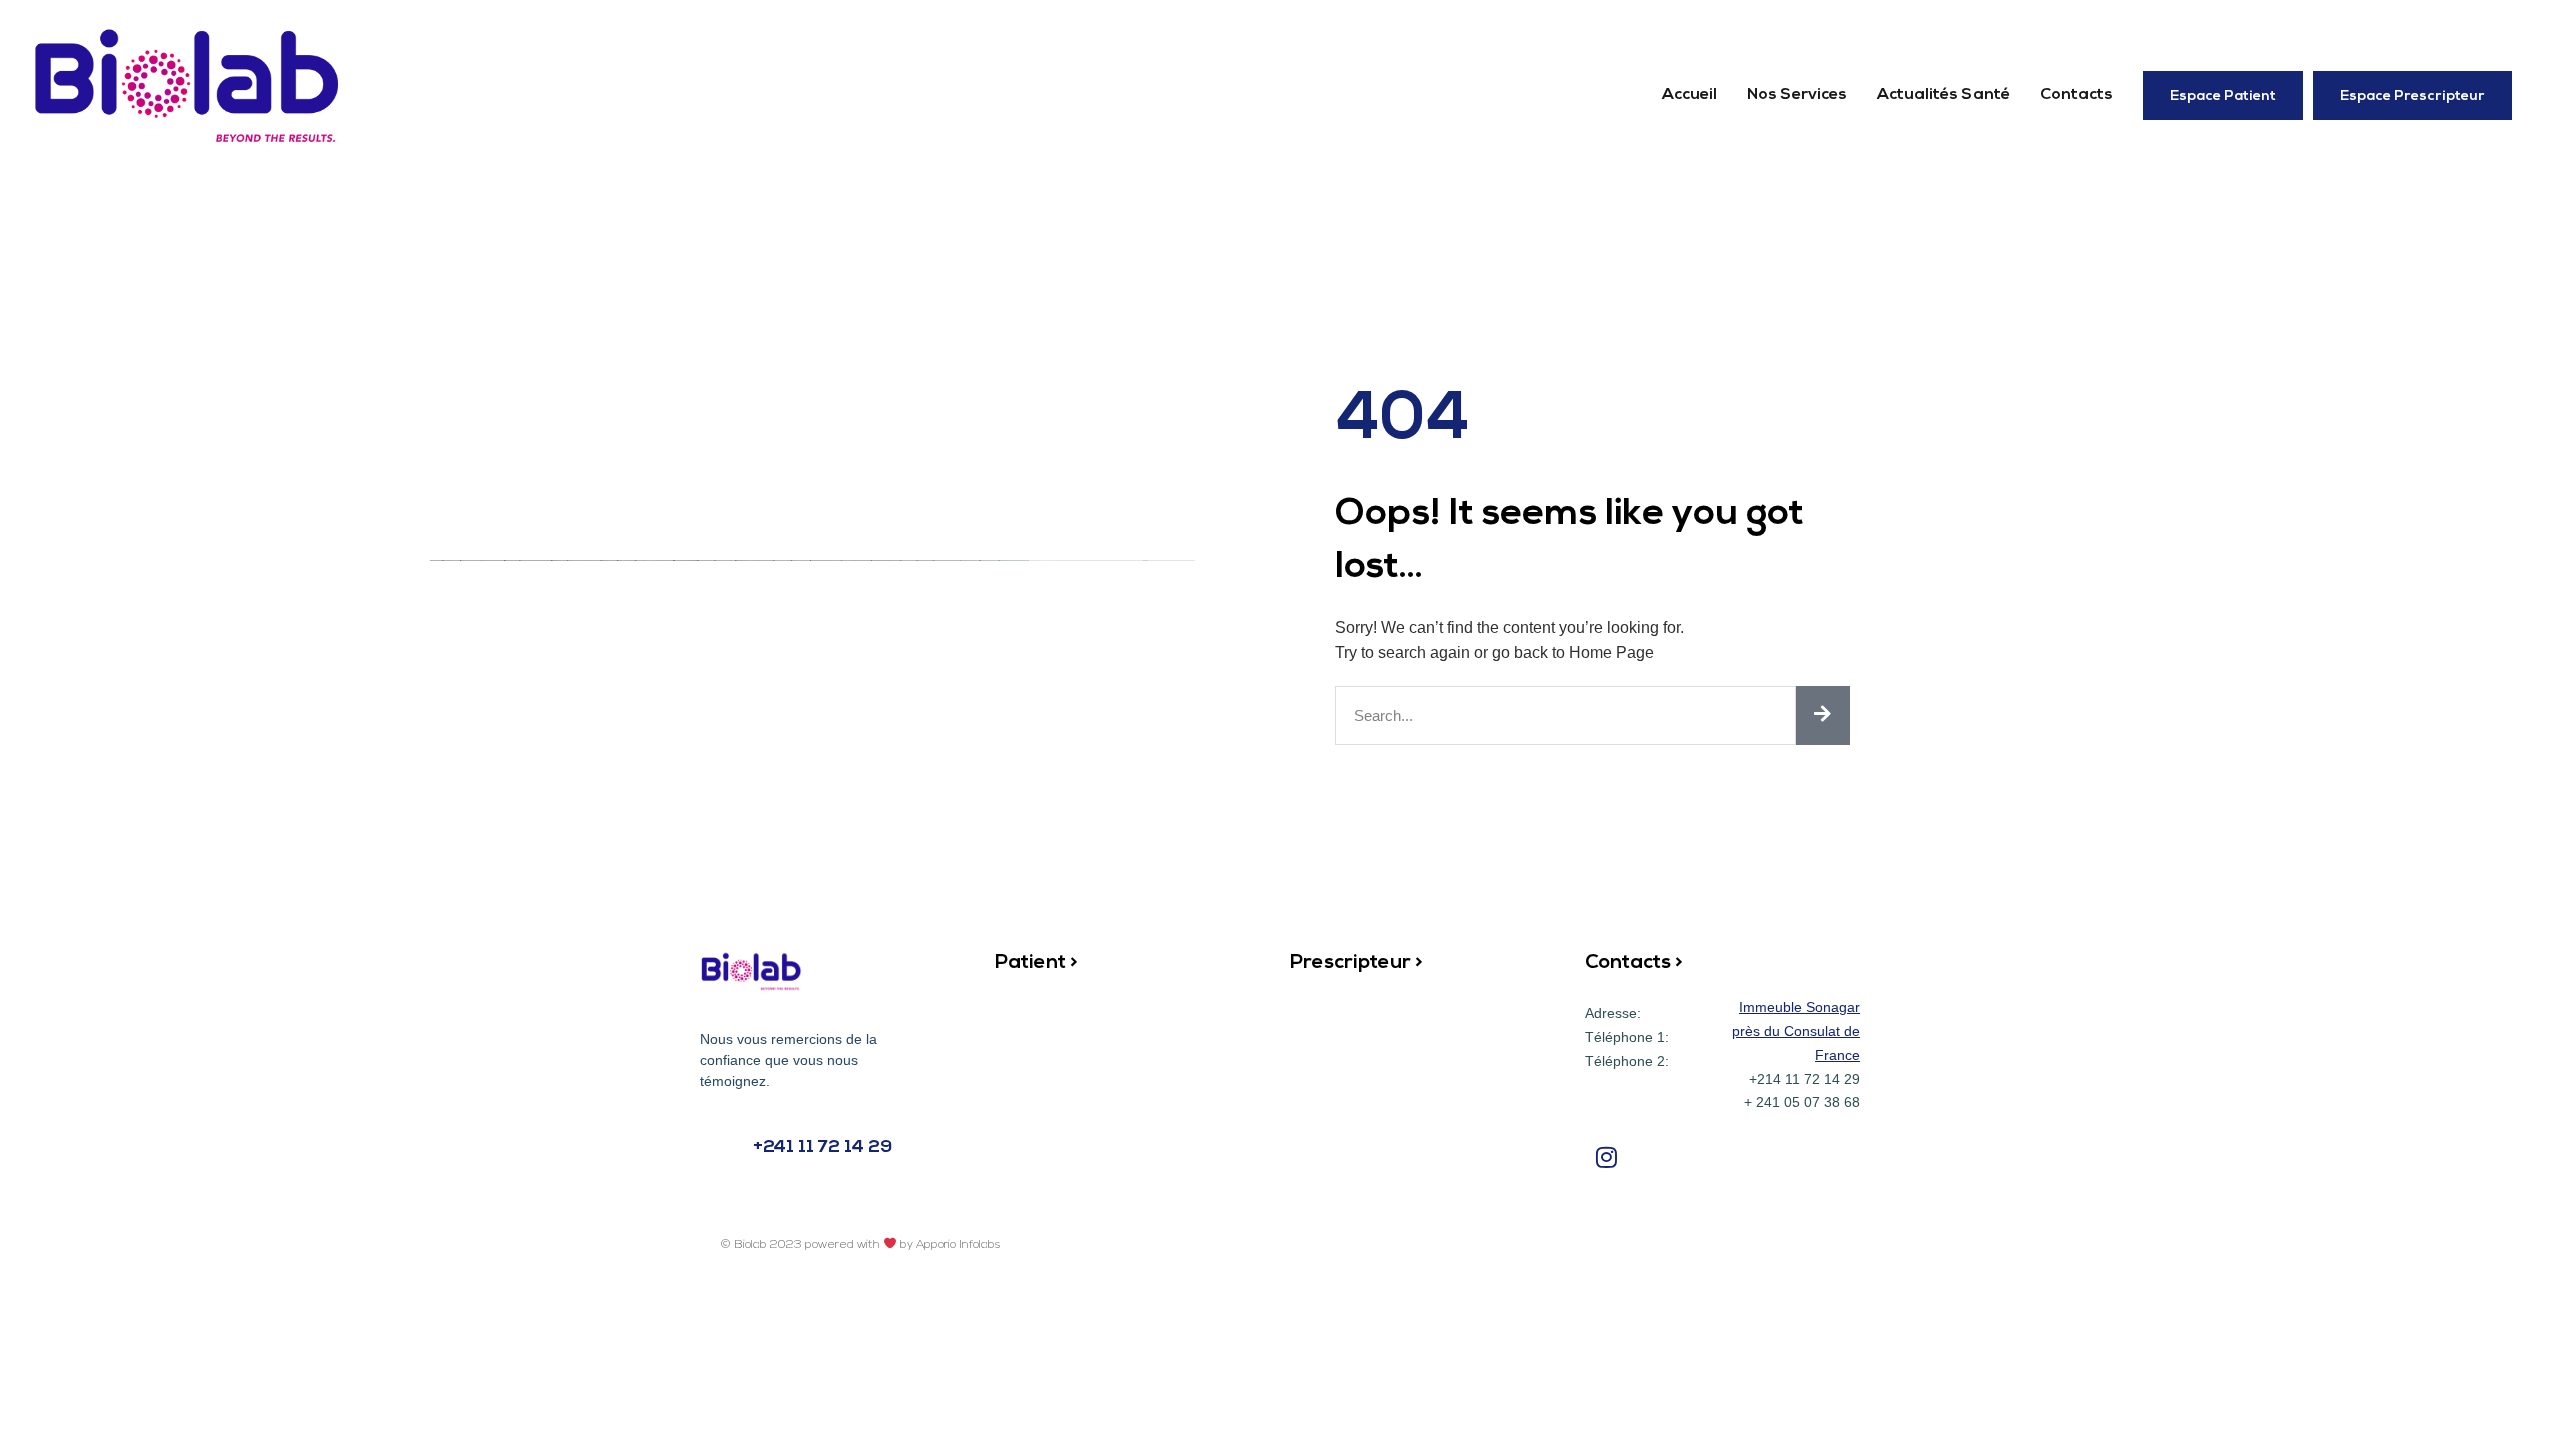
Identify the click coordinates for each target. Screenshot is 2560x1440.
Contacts (2076, 95)
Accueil (1689, 95)
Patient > (1036, 963)
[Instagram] (1606, 1156)
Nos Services (1797, 95)
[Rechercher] (1823, 715)
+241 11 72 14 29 (822, 1148)
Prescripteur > (1356, 963)
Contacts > (1634, 963)
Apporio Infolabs (958, 1245)
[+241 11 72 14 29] (720, 1147)
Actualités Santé (1943, 95)
